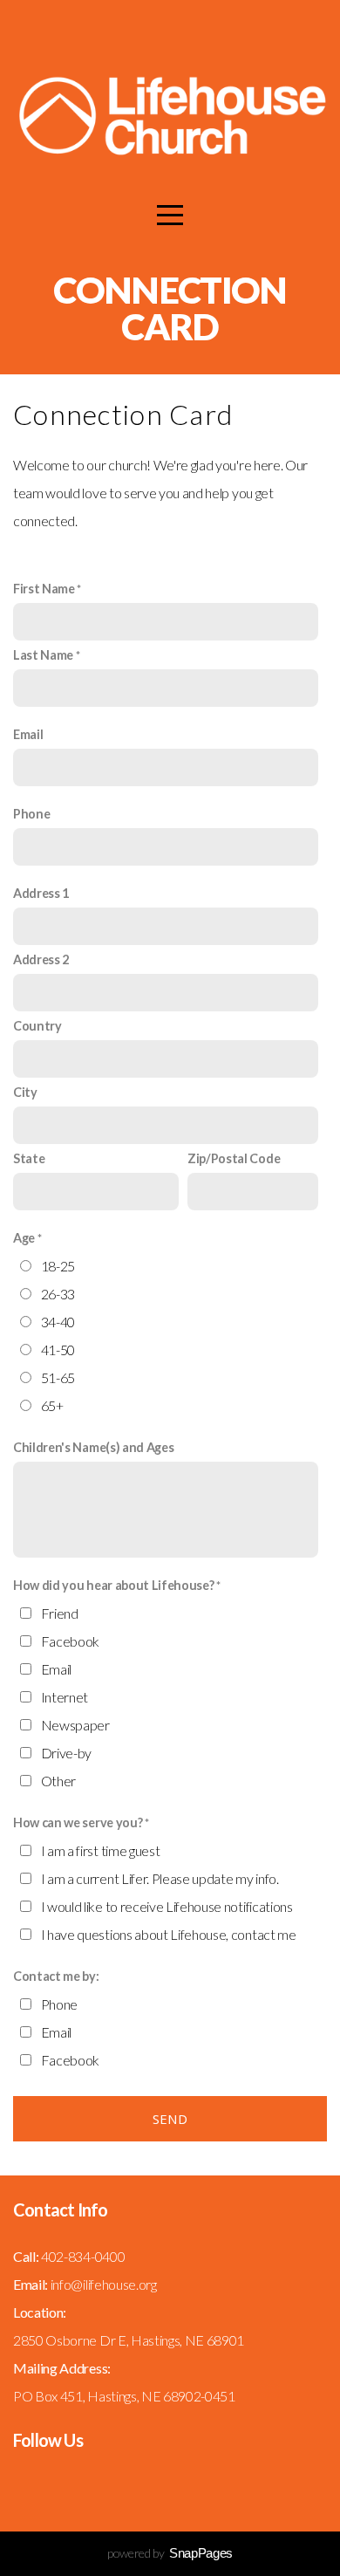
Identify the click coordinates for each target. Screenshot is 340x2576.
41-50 (58, 1350)
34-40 (58, 1322)
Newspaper (75, 1725)
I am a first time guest (101, 1850)
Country (37, 1026)
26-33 (58, 1294)
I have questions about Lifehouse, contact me (169, 1934)
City (25, 1092)
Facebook (70, 1641)
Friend (60, 1613)
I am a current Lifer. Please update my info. (160, 1878)
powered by (170, 2553)
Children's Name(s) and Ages (93, 1447)
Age (24, 1238)
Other (58, 1781)
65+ (52, 1405)
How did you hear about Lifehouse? (113, 1585)
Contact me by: (56, 1976)
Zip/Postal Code (234, 1158)
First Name (44, 589)
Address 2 (41, 959)
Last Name (43, 655)
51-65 (58, 1377)
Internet (65, 1697)
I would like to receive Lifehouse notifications (167, 1906)
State (29, 1158)
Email (28, 734)
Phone (31, 814)
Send (170, 2119)
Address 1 (41, 893)
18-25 (58, 1266)
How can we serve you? (78, 1822)
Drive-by (66, 1753)
